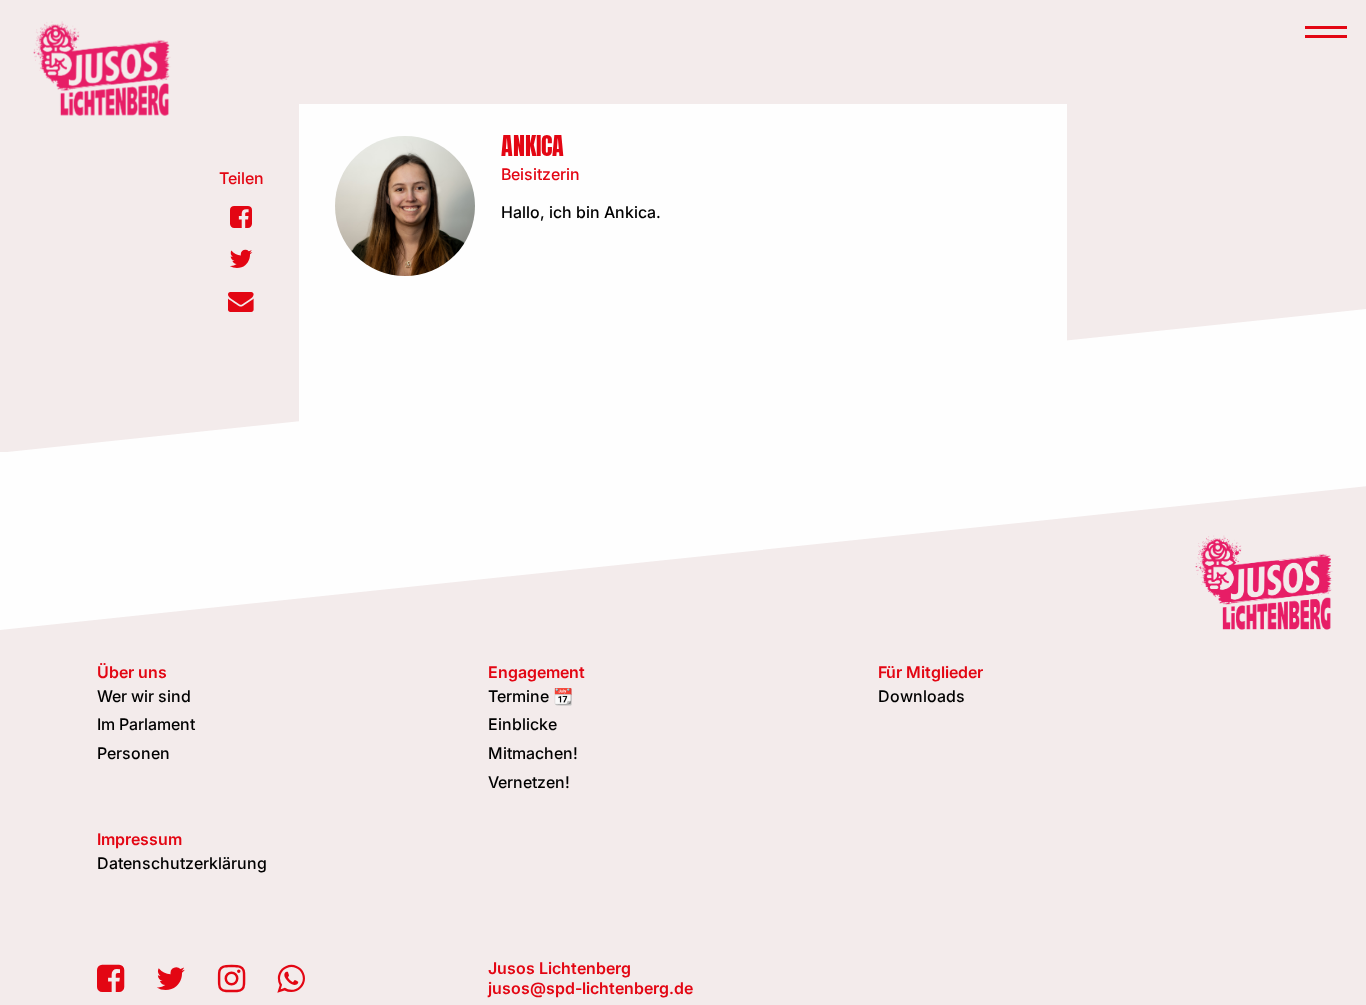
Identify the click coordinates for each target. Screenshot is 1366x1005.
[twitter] (171, 978)
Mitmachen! (533, 753)
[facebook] (110, 978)
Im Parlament (146, 724)
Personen (133, 753)
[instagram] (231, 978)
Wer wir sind (144, 696)
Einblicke (522, 724)
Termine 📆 (530, 696)
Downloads (921, 696)
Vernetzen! (529, 782)
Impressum (139, 839)
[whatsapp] (290, 978)
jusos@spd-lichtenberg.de (590, 988)
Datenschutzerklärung (182, 863)
